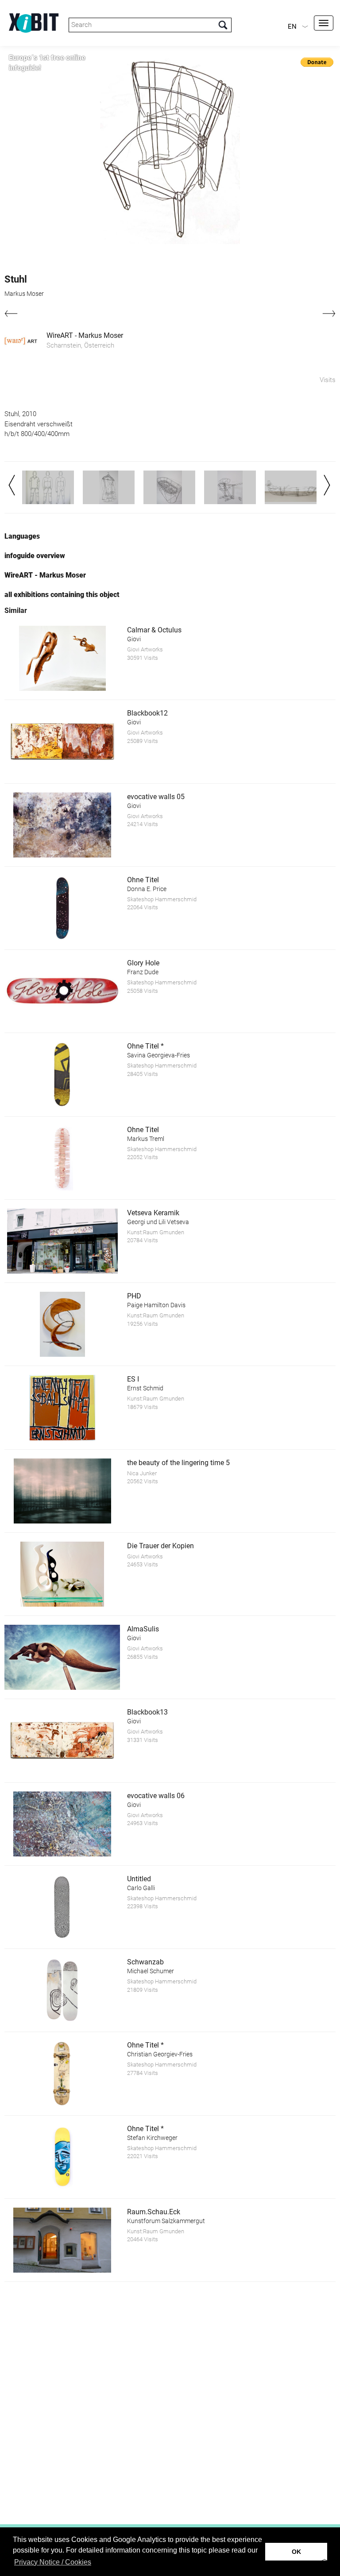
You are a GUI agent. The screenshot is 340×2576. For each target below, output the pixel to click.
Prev (12, 485)
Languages (22, 536)
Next (327, 485)
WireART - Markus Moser (85, 335)
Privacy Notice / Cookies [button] (53, 2562)
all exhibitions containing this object (62, 595)
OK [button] (296, 2552)
